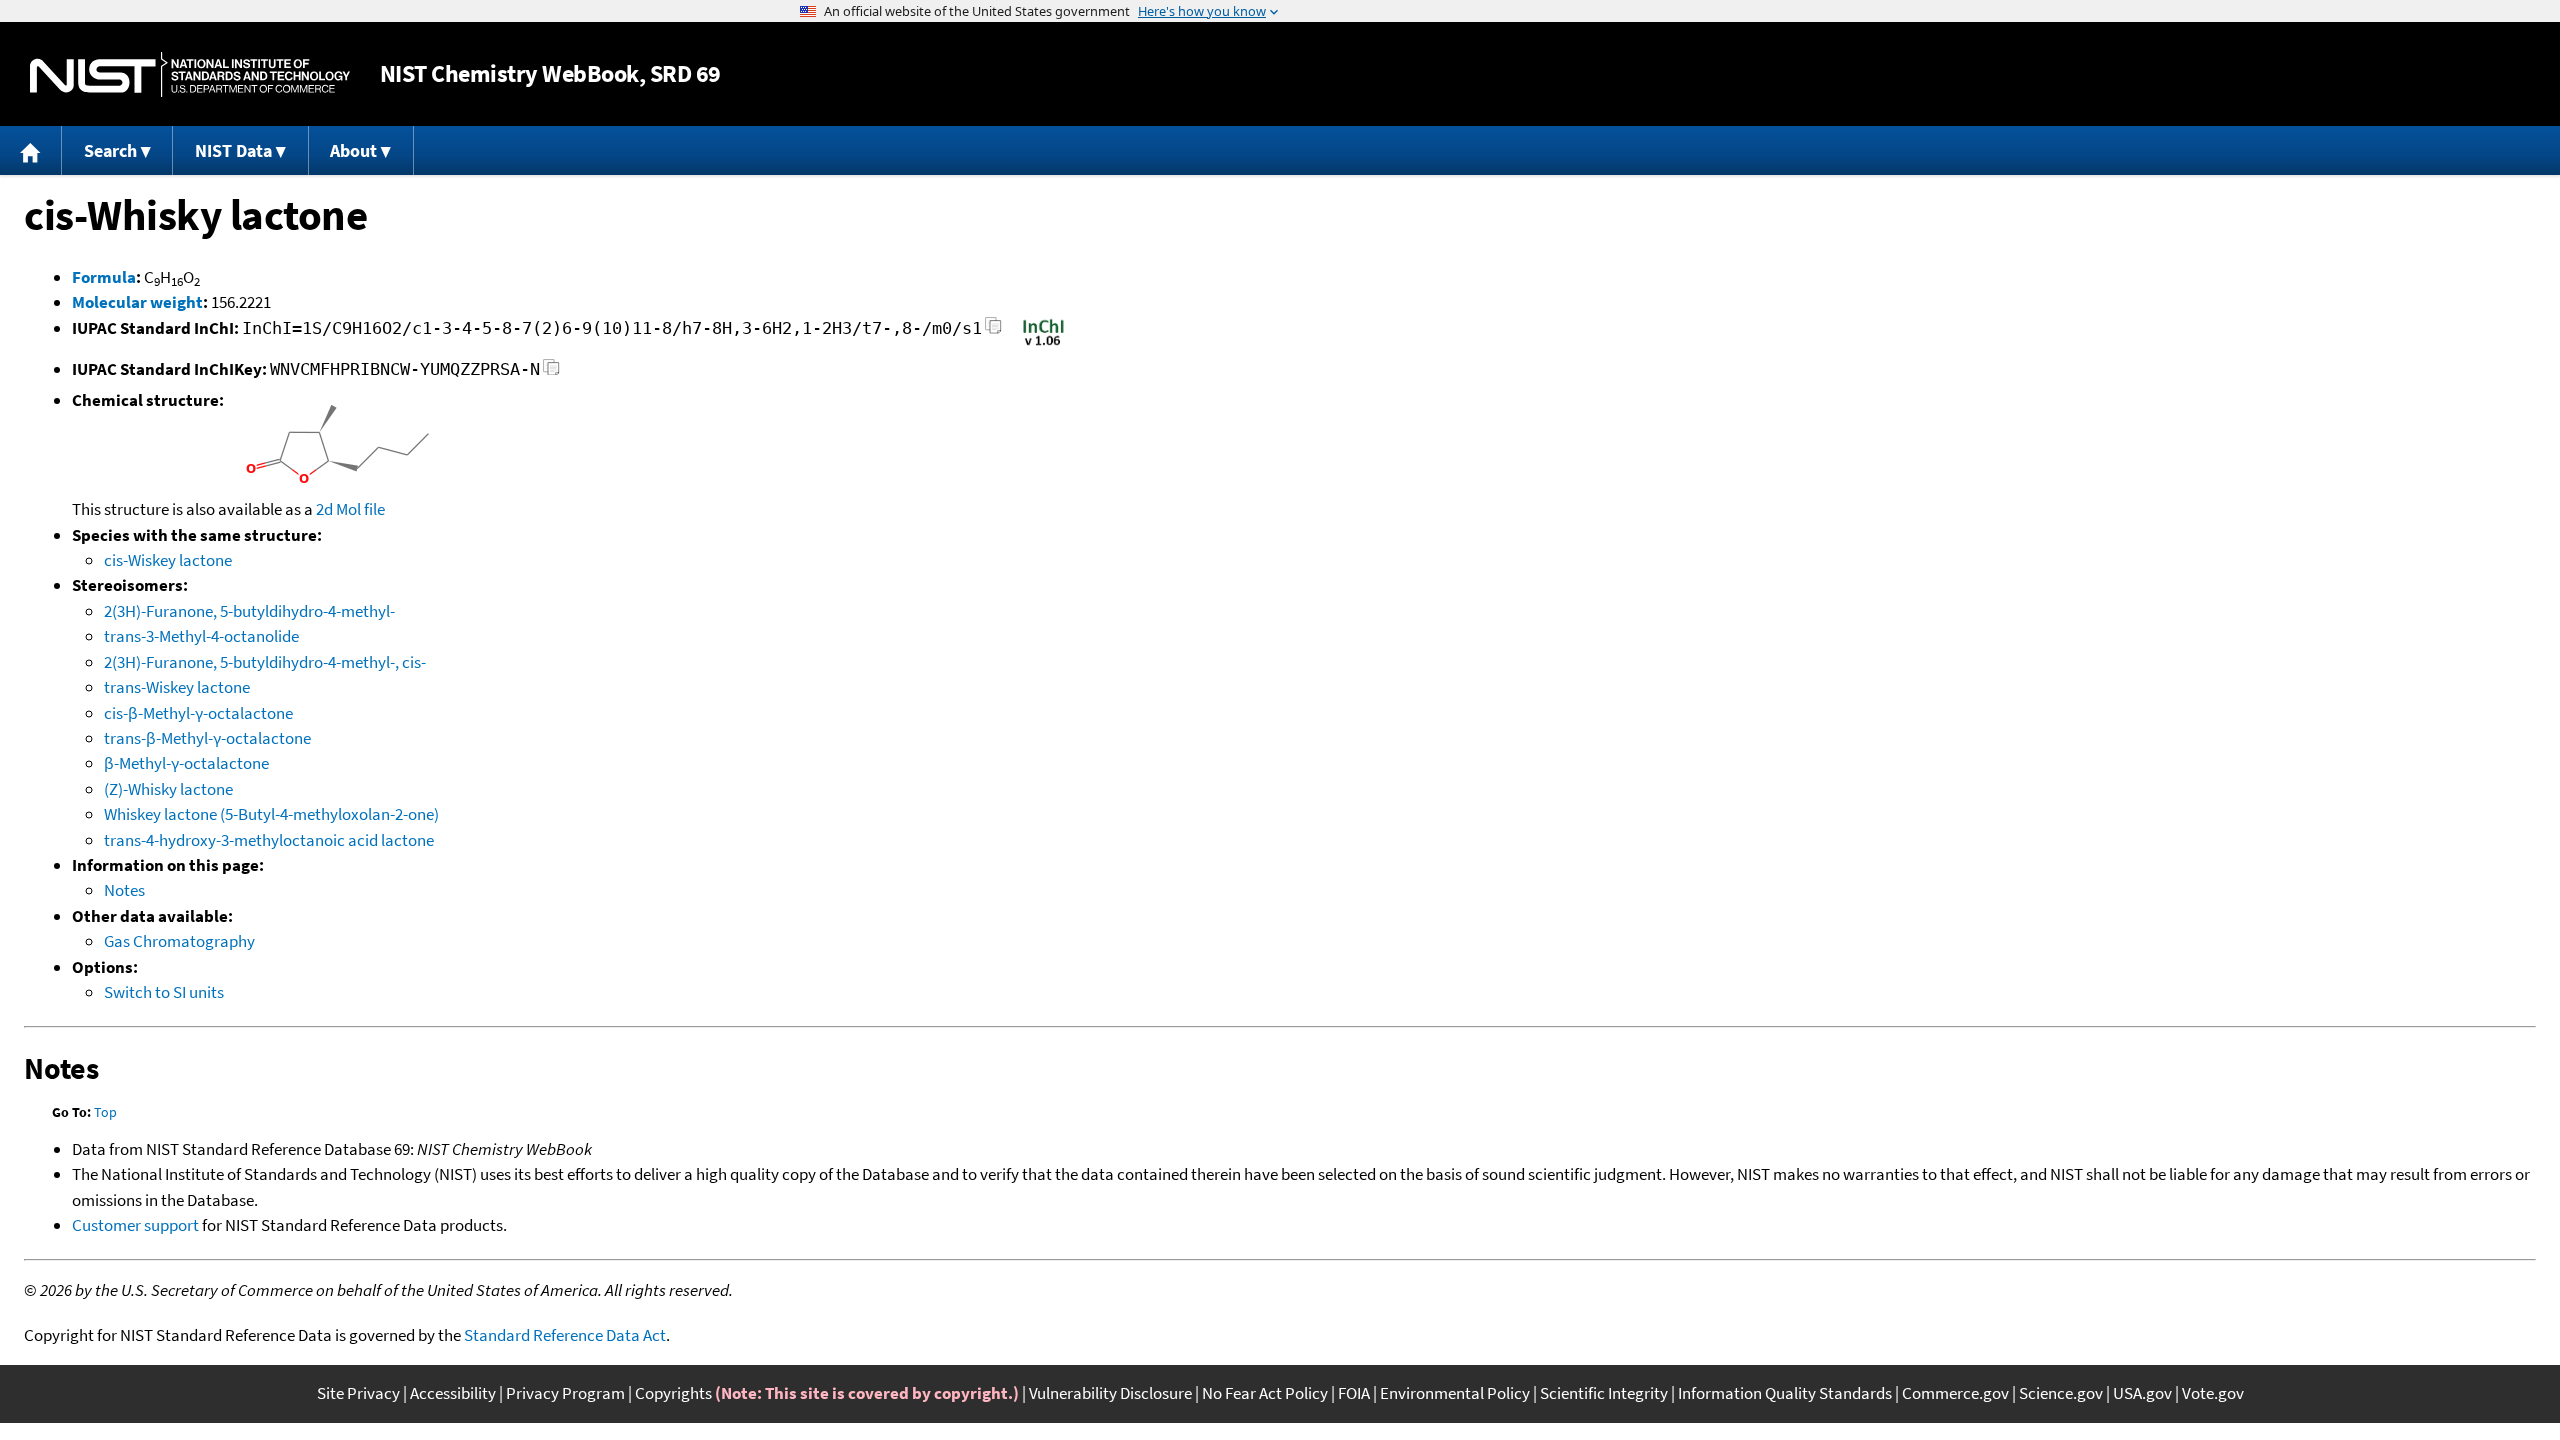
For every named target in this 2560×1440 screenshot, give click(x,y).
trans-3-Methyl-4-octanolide (201, 636)
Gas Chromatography (179, 941)
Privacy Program (565, 1393)
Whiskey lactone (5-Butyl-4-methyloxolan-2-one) (271, 814)
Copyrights (673, 1393)
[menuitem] (31, 150)
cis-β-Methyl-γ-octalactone (198, 713)
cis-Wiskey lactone (168, 560)
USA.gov (2142, 1393)
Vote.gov (2213, 1393)
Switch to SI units (164, 992)
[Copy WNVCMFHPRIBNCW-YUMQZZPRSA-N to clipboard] (551, 372)
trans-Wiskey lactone (177, 687)
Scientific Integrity (1604, 1393)
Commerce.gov (1955, 1393)
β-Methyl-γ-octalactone (186, 763)
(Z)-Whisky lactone (168, 789)
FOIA (1354, 1393)
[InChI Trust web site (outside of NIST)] (1043, 344)
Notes (124, 890)
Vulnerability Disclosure (1110, 1393)
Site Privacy (358, 1393)
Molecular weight (137, 302)
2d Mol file (350, 509)
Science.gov (2061, 1393)
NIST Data (233, 150)
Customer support (135, 1225)
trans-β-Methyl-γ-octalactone (207, 738)
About (353, 150)
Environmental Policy (1455, 1393)
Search (110, 150)
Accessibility (453, 1393)
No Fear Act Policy (1265, 1393)
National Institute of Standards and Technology (190, 74)
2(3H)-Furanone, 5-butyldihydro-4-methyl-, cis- (265, 662)
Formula (104, 277)
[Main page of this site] (31, 150)
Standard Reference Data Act (565, 1335)
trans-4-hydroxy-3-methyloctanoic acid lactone (269, 840)
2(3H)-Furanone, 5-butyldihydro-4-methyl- (249, 611)
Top (105, 1112)
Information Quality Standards (1785, 1393)
